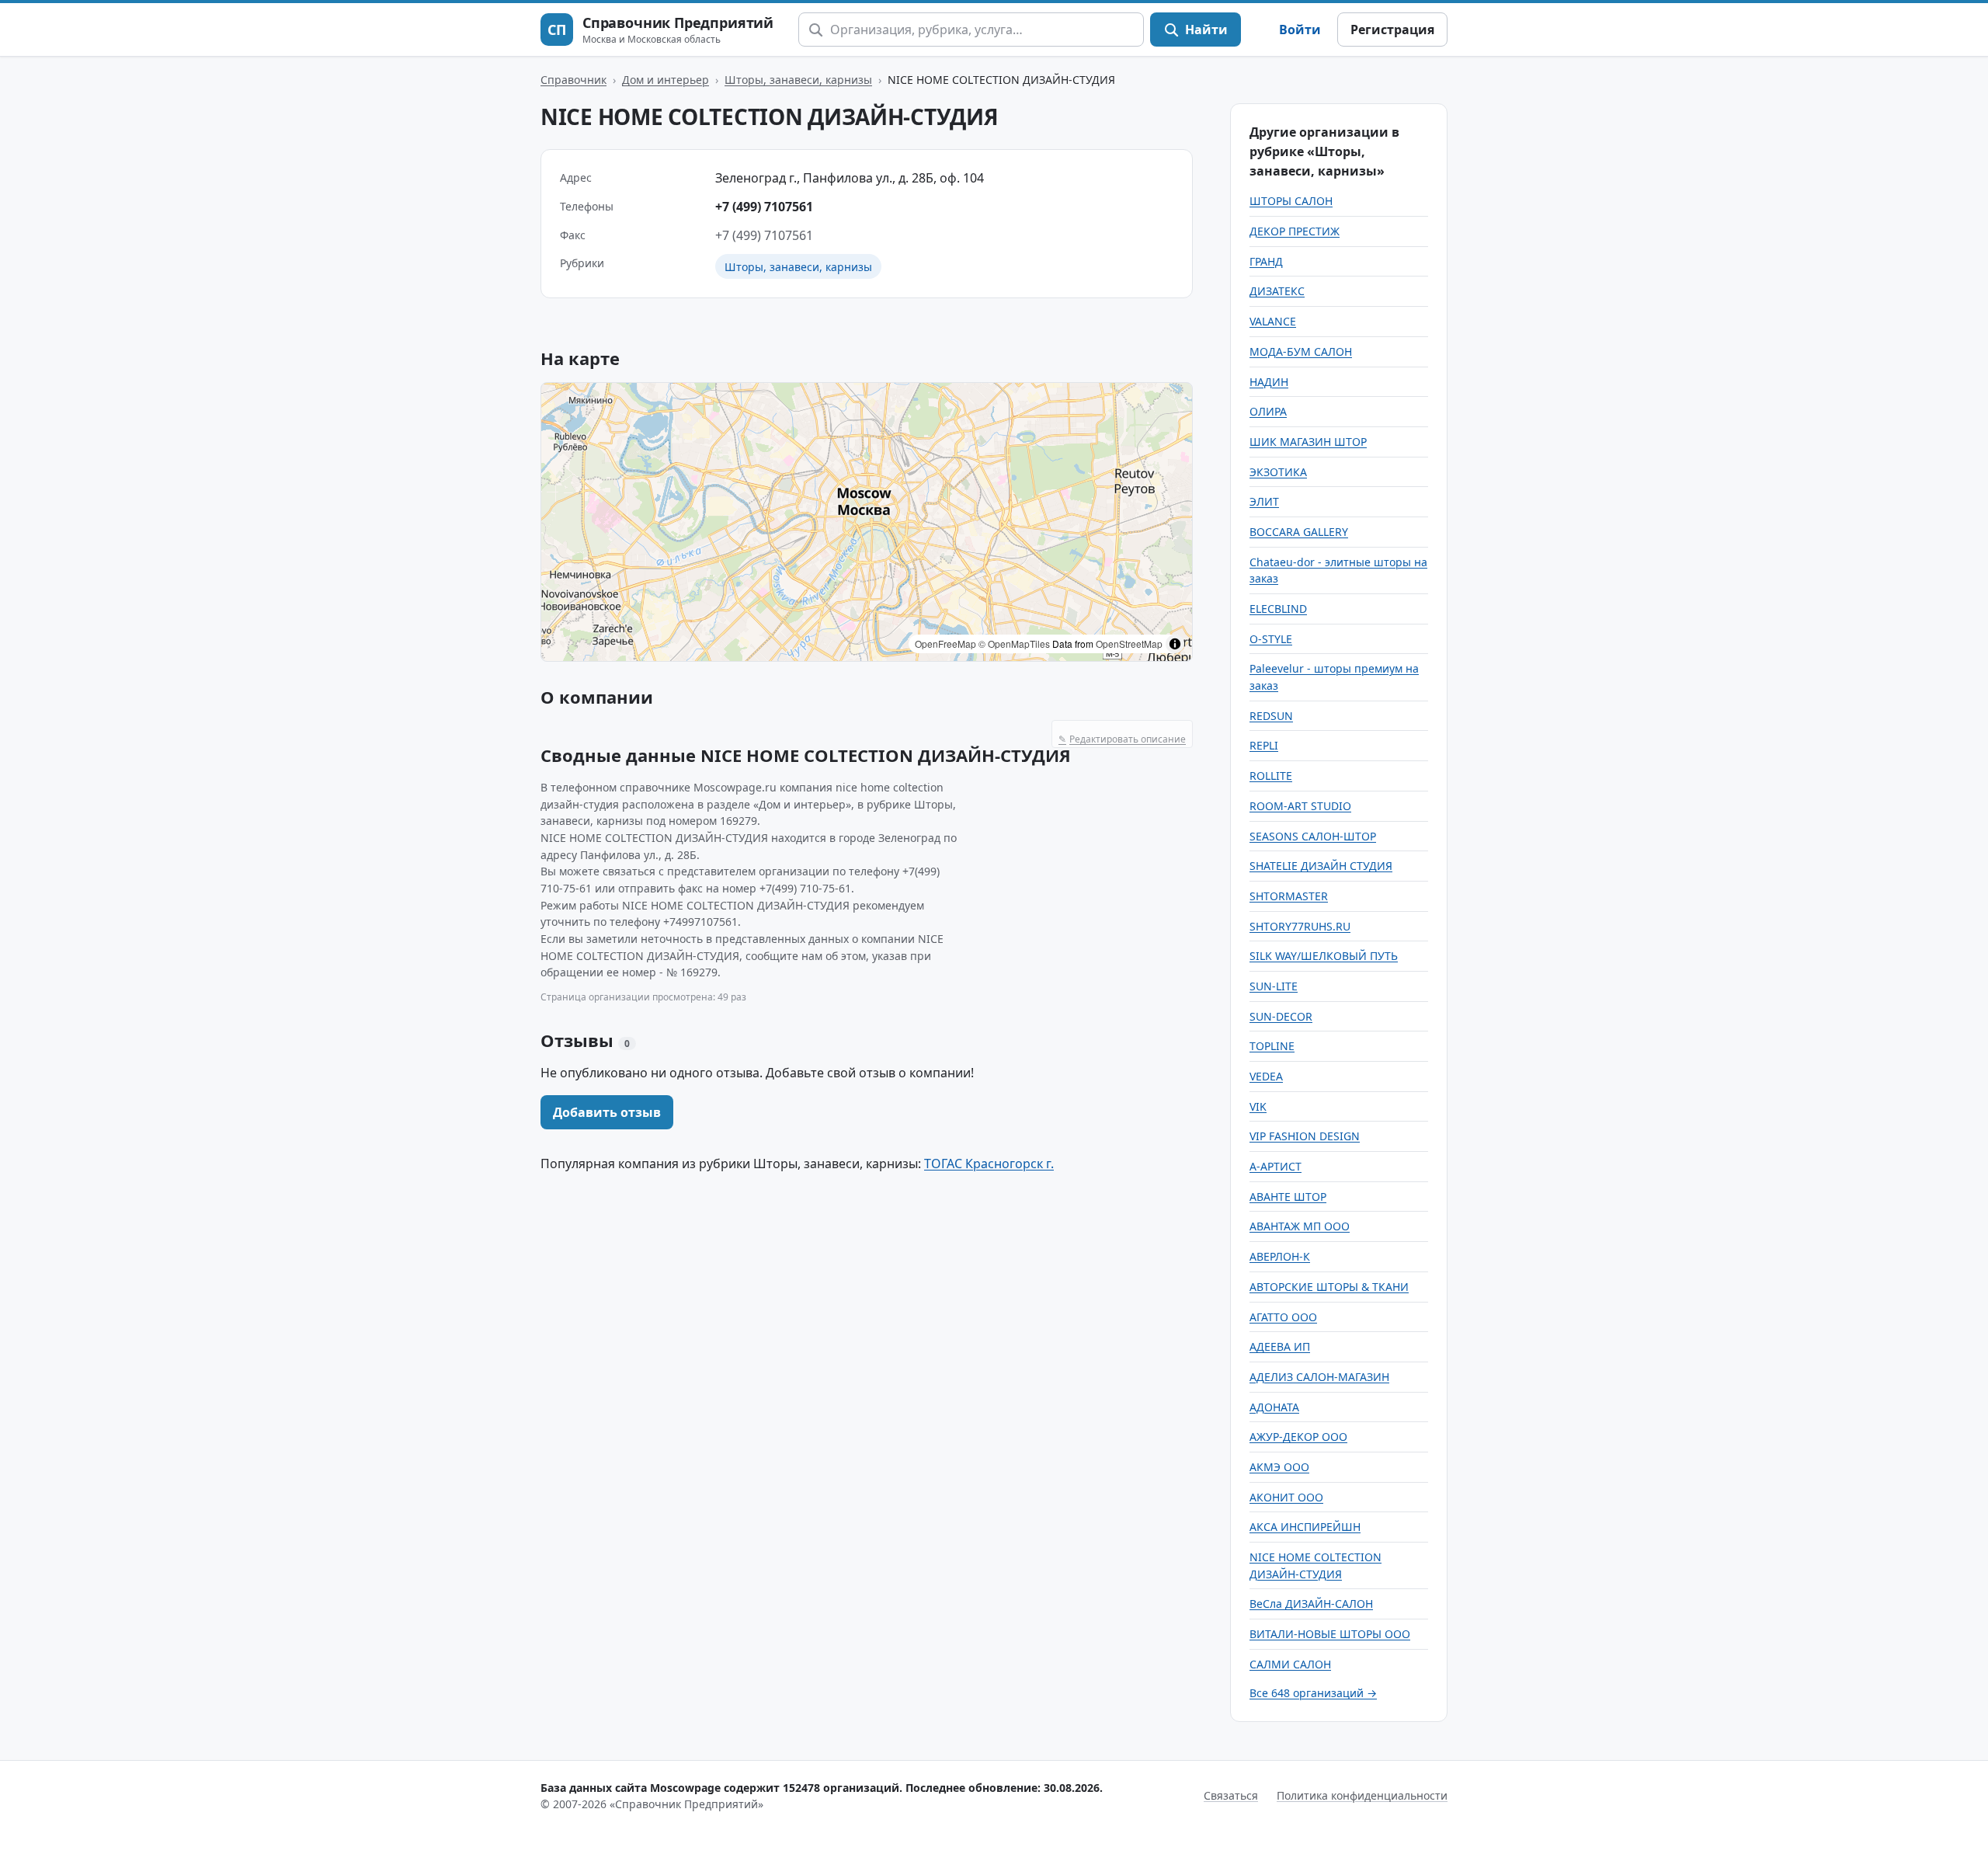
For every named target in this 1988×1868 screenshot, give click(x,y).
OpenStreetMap (1129, 644)
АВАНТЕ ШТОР (1288, 1197)
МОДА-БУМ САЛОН (1301, 351)
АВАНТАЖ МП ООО (1300, 1226)
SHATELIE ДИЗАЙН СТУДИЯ (1321, 866)
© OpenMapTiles (1014, 644)
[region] (867, 522)
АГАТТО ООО (1283, 1317)
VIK (1258, 1106)
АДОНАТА (1274, 1407)
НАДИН (1269, 382)
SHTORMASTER (1289, 896)
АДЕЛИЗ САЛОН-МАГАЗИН (1319, 1377)
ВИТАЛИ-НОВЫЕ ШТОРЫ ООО (1330, 1634)
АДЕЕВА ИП (1280, 1346)
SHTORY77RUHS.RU (1300, 926)
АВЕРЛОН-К (1280, 1256)
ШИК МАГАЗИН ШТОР (1308, 442)
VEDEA (1266, 1076)
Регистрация (1392, 30)
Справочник (573, 80)
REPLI (1264, 745)
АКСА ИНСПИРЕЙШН (1305, 1527)
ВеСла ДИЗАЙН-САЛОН (1311, 1604)
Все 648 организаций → (1313, 1693)
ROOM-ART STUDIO (1300, 806)
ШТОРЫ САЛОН (1291, 201)
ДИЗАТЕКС (1277, 291)
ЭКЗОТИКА (1278, 472)
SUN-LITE (1274, 986)
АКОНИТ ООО (1286, 1497)
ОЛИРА (1268, 411)
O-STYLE (1271, 639)
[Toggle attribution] (1175, 644)
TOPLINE (1272, 1046)
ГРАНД (1266, 261)
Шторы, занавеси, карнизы (798, 80)
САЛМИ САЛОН (1290, 1664)
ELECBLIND (1278, 609)
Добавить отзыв (607, 1112)
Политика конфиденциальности (1362, 1795)
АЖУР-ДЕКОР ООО (1298, 1437)
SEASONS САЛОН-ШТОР (1313, 836)
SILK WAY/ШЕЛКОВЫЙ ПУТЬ (1324, 956)
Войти (1300, 30)
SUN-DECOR (1281, 1016)
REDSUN (1271, 716)
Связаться (1231, 1795)
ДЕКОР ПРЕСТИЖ (1295, 231)
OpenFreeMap (945, 644)
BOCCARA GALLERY (1299, 532)
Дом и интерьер (666, 80)
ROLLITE (1271, 776)
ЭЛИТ (1264, 501)
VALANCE (1273, 321)
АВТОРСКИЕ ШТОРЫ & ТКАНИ (1329, 1287)
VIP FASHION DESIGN (1305, 1136)
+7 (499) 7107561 (764, 207)
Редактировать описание (1122, 739)
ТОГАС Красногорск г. (989, 1164)
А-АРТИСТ (1276, 1166)
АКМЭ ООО (1279, 1467)
